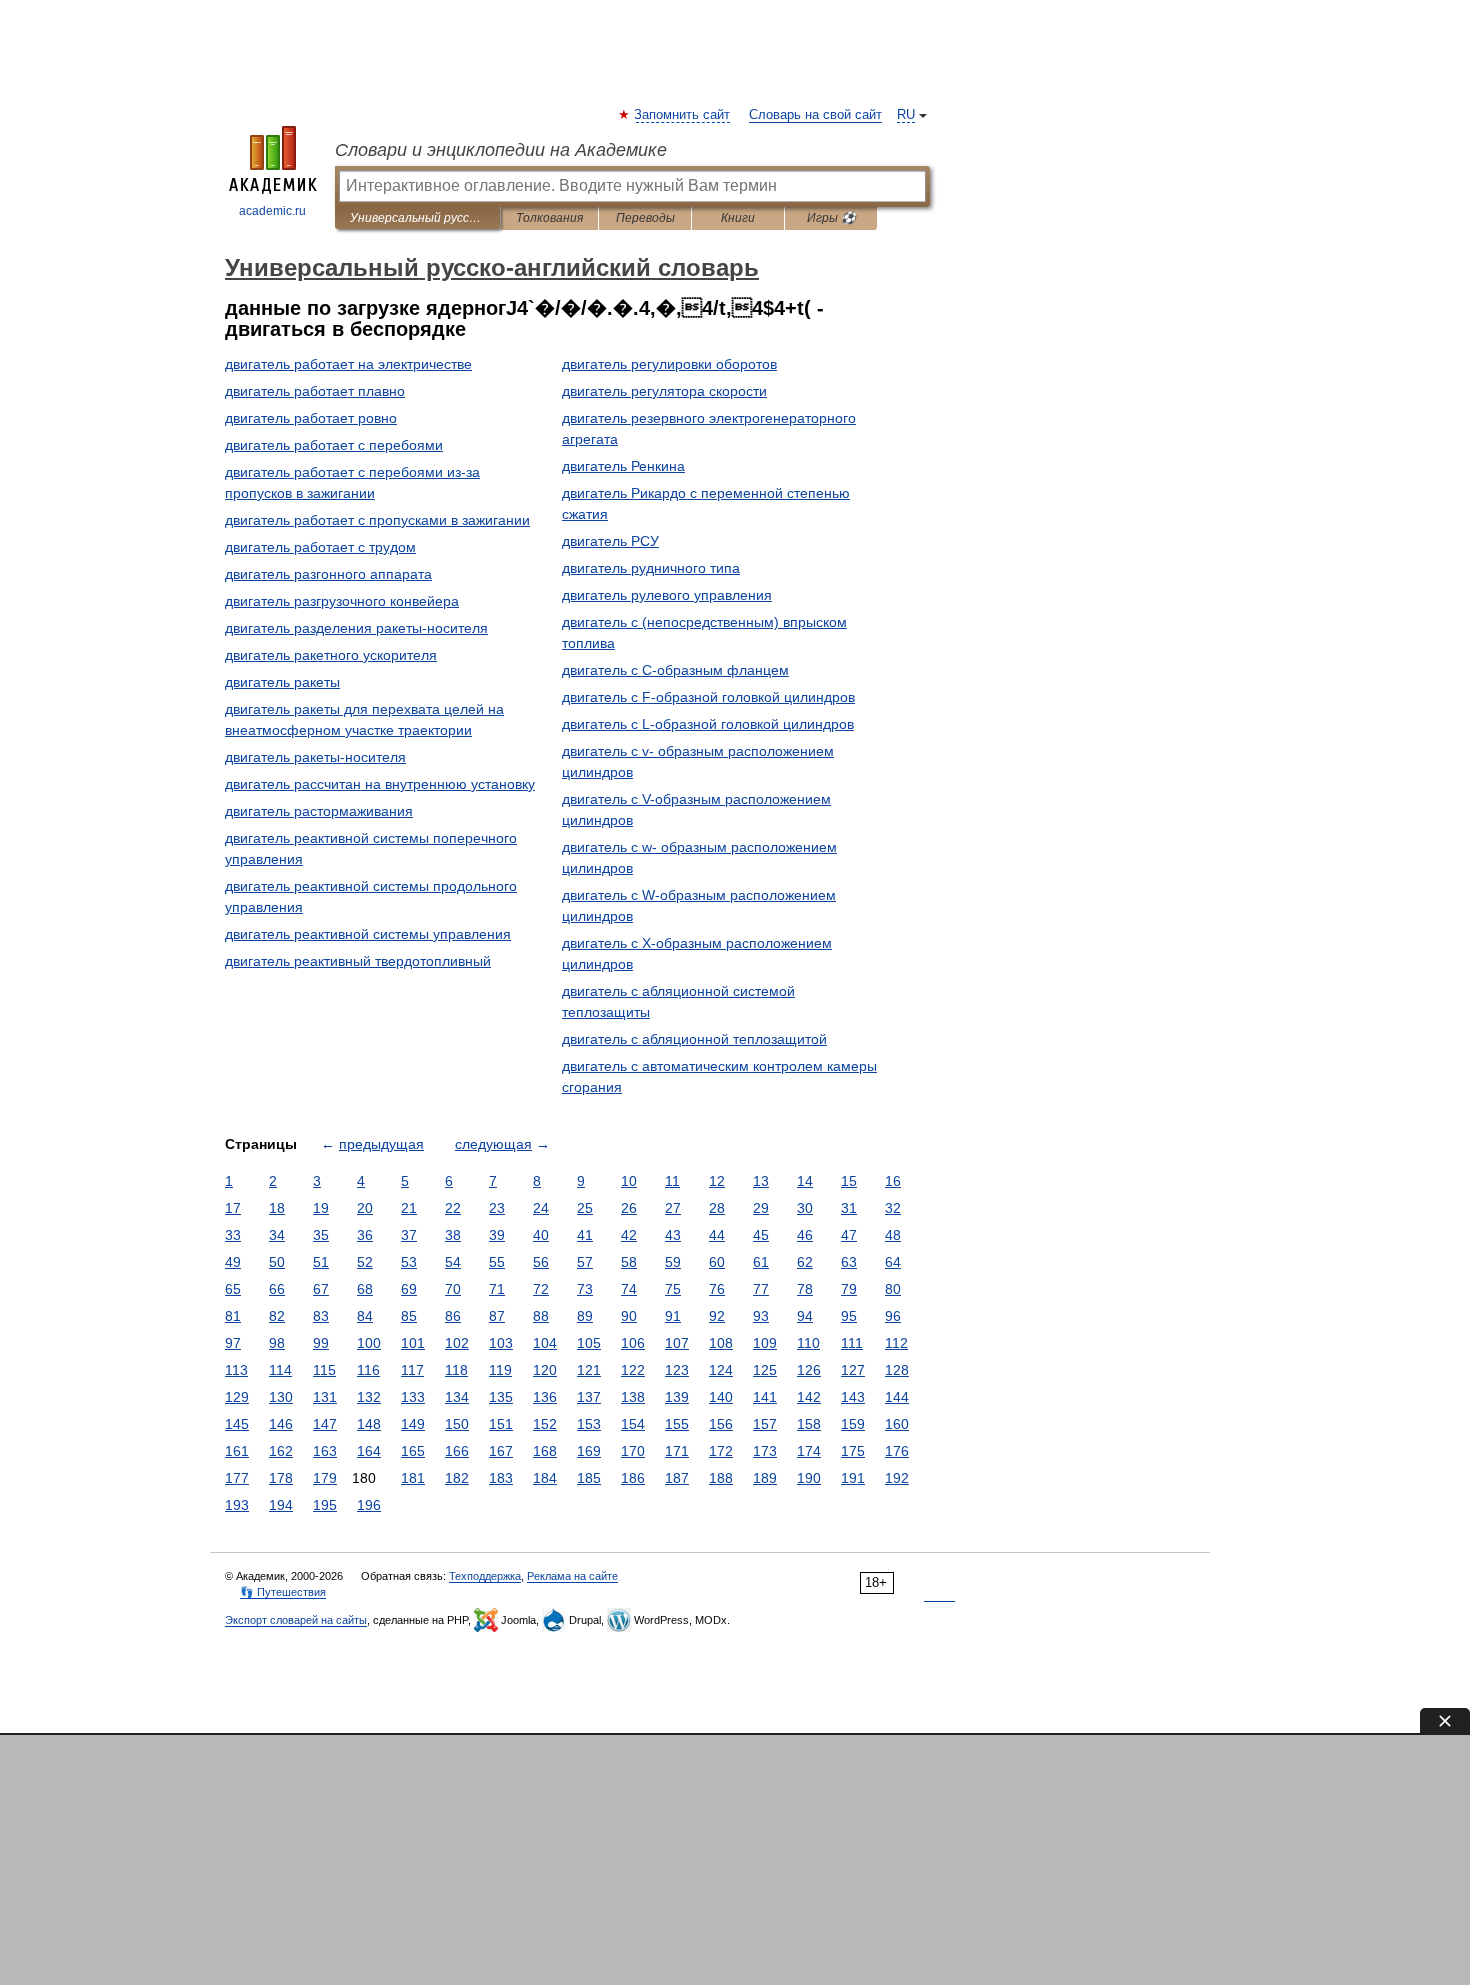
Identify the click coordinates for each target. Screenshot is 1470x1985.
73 (585, 1289)
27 (673, 1208)
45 (761, 1235)
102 (457, 1343)
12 (717, 1181)
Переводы (645, 218)
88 (541, 1316)
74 (629, 1289)
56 (541, 1262)
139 (677, 1397)
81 (233, 1316)
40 (541, 1235)
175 (853, 1451)
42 (629, 1235)
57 (585, 1262)
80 (893, 1289)
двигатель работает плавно (315, 391)
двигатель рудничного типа (651, 568)
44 (717, 1235)
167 (501, 1451)
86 (453, 1316)
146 (281, 1424)
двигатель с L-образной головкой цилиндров (708, 724)
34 (277, 1235)
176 (897, 1451)
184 (545, 1478)
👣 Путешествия (283, 1592)
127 (853, 1370)
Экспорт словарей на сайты (296, 1620)
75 (673, 1289)
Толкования (549, 218)
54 (453, 1262)
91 (673, 1316)
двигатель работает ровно (311, 418)
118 (456, 1370)
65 (233, 1289)
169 (589, 1451)
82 (277, 1316)
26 (629, 1208)
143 (853, 1397)
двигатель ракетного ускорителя (331, 655)
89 (585, 1316)
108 (721, 1343)
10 (629, 1181)
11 (672, 1181)
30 (805, 1208)
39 (497, 1235)
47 (849, 1235)
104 (545, 1343)
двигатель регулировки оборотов (669, 364)
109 (765, 1343)
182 (457, 1478)
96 (893, 1316)
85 (409, 1316)
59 (673, 1262)
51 (321, 1262)
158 (809, 1424)
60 (717, 1262)
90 (629, 1316)
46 (805, 1235)
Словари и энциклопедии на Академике (501, 150)
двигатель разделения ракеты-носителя (356, 628)
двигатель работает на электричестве (348, 364)
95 (849, 1316)
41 (585, 1235)
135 (501, 1397)
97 (233, 1343)
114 (280, 1370)
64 (893, 1262)
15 (849, 1181)
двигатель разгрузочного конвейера (342, 601)
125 (765, 1370)
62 (805, 1262)
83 (321, 1316)
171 (677, 1451)
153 (589, 1424)
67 (321, 1289)
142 (809, 1397)
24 (541, 1208)
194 (281, 1505)
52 (365, 1262)
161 (237, 1451)
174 (809, 1451)
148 (369, 1424)
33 (233, 1235)
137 (589, 1397)
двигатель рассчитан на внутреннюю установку (380, 784)
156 (721, 1424)
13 (761, 1181)
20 (365, 1208)
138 (633, 1397)
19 (321, 1208)
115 (324, 1370)
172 (721, 1451)
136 (545, 1397)
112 (896, 1343)
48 (893, 1235)
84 (365, 1316)
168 (545, 1451)
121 (589, 1370)
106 (633, 1343)
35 (321, 1235)
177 (237, 1478)
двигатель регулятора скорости (664, 391)
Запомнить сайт (683, 115)
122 (633, 1370)
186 (633, 1478)
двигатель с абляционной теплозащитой (694, 1039)
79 (849, 1289)
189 (765, 1478)
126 (809, 1370)
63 (849, 1262)
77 (761, 1289)
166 (457, 1451)
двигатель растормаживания (319, 811)
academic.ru (272, 211)
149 (413, 1424)
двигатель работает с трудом (320, 547)
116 (368, 1370)
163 (325, 1451)
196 (369, 1505)
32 (893, 1208)
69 (409, 1289)
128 (897, 1370)
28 (717, 1208)
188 (721, 1478)
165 (413, 1451)
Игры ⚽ (831, 218)
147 (325, 1424)
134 (457, 1397)
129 (237, 1397)
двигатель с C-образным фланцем (675, 670)
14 (805, 1181)
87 (497, 1316)
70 (453, 1289)
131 (325, 1397)
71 (497, 1289)
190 (809, 1478)
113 (236, 1370)
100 (369, 1343)
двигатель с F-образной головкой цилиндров (708, 697)
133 (413, 1397)
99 (321, 1343)
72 (541, 1289)
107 (677, 1343)
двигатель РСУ (610, 541)
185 (589, 1478)
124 (721, 1370)
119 (500, 1370)
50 (277, 1262)
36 (365, 1235)
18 (277, 1208)
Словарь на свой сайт (815, 115)
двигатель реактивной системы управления (368, 934)
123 (677, 1370)
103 (501, 1343)
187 (677, 1478)
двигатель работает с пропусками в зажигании (377, 520)
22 (453, 1208)
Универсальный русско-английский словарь (417, 218)
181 (413, 1478)
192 (897, 1478)
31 (849, 1208)
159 (853, 1424)
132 (369, 1397)
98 (277, 1343)
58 (629, 1262)
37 (409, 1235)
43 (673, 1235)
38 (453, 1235)
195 (325, 1505)
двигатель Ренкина (623, 466)
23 (497, 1208)
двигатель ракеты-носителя (315, 757)
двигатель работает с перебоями (334, 445)
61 (761, 1262)
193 (237, 1505)
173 (765, 1451)
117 (412, 1370)
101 (413, 1343)
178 (281, 1478)
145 (237, 1424)
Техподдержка (485, 1576)
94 (805, 1316)
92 (717, 1316)
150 (457, 1424)
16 (893, 1181)
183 (501, 1478)
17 (233, 1208)
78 (805, 1289)
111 (852, 1343)
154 (633, 1424)
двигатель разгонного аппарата (328, 574)
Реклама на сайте (572, 1576)
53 (409, 1262)
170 (633, 1451)
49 (233, 1262)
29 (761, 1208)
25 (585, 1208)
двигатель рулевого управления (667, 595)
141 (765, 1397)
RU (906, 115)
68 (365, 1289)
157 (765, 1424)
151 (501, 1424)
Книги (738, 218)
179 (325, 1478)
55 (497, 1262)
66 (277, 1289)
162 (281, 1451)
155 (677, 1424)
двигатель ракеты (282, 682)
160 (897, 1424)
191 (853, 1478)
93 (761, 1316)
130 (281, 1397)
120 (545, 1370)
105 (589, 1343)
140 (721, 1397)
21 (409, 1208)
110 (808, 1343)
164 (369, 1451)
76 (717, 1289)
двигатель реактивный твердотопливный (358, 961)
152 (545, 1424)
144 (897, 1397)
